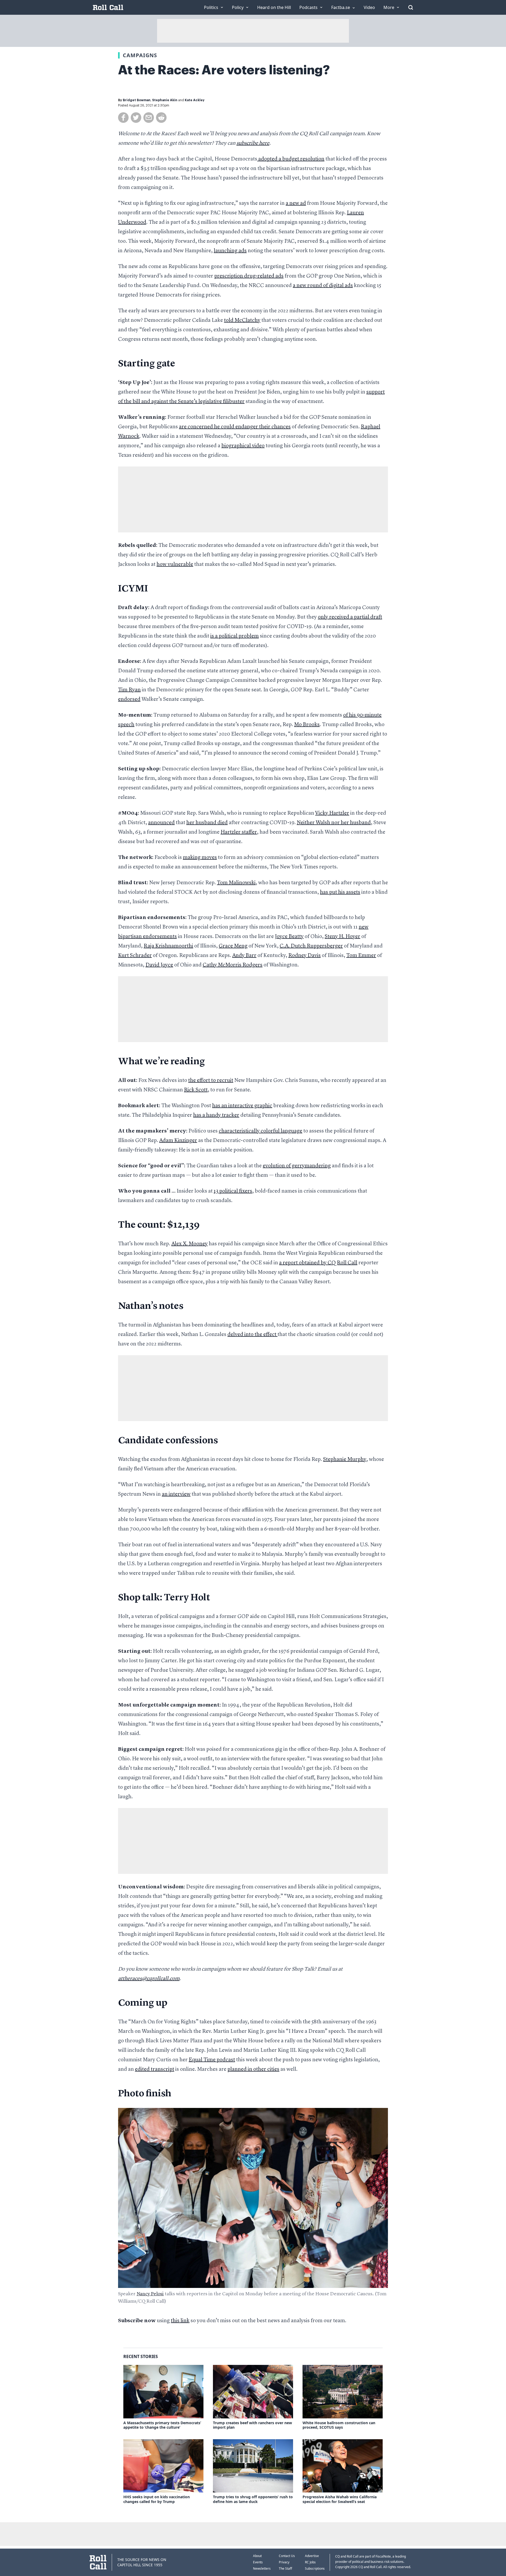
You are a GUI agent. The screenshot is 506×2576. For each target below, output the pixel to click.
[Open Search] (411, 7)
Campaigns (140, 55)
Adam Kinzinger (178, 1141)
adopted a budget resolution (291, 159)
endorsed (129, 699)
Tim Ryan (129, 690)
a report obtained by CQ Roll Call (318, 1263)
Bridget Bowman (137, 100)
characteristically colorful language (261, 1131)
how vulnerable (175, 565)
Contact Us (287, 2556)
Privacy (284, 2562)
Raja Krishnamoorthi (168, 946)
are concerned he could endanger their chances (235, 427)
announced (161, 823)
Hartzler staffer (239, 832)
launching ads (230, 251)
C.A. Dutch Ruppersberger (311, 946)
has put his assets (340, 892)
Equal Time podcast (212, 2060)
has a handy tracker (216, 1115)
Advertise (312, 2556)
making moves (200, 858)
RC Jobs (310, 2562)
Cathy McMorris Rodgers (233, 965)
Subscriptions (315, 2568)
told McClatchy (242, 320)
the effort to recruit (211, 1081)
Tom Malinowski (236, 883)
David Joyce (159, 965)
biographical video (243, 446)
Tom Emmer (361, 956)
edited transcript (155, 2069)
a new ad (296, 203)
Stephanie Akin (165, 100)
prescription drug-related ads (249, 276)
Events (258, 2562)
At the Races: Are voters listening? (224, 70)
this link (180, 2321)
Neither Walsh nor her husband (334, 823)
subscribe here (253, 143)
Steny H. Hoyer (342, 937)
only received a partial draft (350, 617)
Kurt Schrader (135, 956)
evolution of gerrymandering (297, 1166)
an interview (176, 1494)
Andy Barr (244, 956)
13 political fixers (233, 1191)
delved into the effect (252, 1335)
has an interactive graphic (242, 1106)
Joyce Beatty (289, 937)
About (257, 2556)
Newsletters (262, 2568)
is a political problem (235, 636)
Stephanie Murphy (345, 1460)
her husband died (207, 823)
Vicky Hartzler (332, 813)
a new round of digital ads (323, 286)
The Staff (285, 2568)
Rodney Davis (305, 956)
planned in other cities (253, 2069)
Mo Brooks (307, 725)
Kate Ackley (195, 100)
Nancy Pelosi (150, 2294)
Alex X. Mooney (189, 1244)
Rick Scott (196, 1090)
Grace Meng (233, 946)
